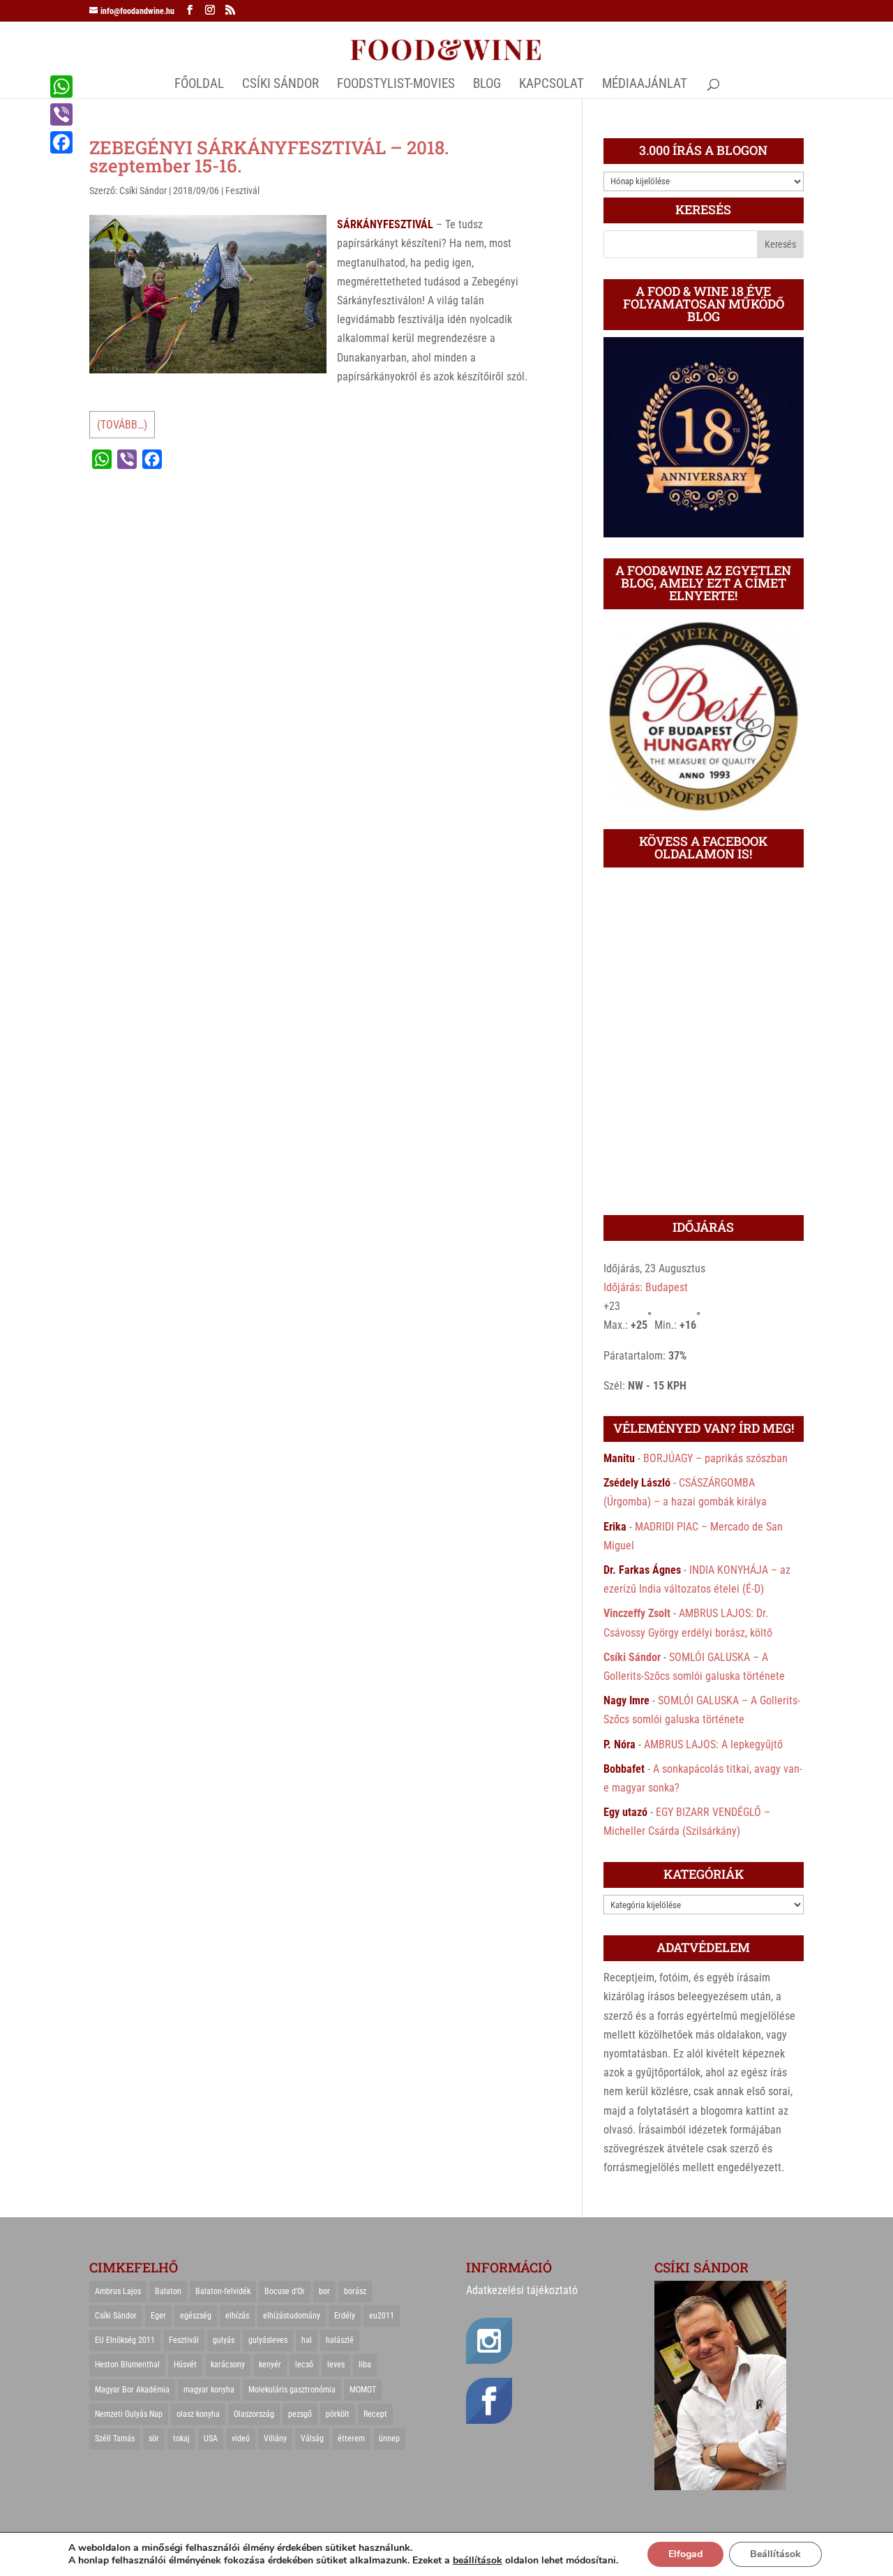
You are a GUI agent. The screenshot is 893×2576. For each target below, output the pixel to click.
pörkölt (338, 2414)
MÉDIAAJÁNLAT (645, 85)
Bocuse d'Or (285, 2291)
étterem (351, 2439)
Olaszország (254, 2414)
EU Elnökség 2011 (125, 2340)
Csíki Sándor (143, 191)
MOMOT (363, 2390)
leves (336, 2365)
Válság (312, 2439)
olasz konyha (198, 2414)
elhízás (237, 2316)
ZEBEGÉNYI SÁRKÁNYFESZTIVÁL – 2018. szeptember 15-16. (269, 156)
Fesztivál (242, 191)
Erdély (345, 2316)
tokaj (181, 2439)
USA (211, 2439)
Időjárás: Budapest (646, 1287)
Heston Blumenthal (127, 2365)
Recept (375, 2414)
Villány (275, 2439)
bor (324, 2291)
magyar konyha (209, 2390)
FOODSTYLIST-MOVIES (396, 85)
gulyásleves (268, 2340)
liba (365, 2365)
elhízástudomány (292, 2316)
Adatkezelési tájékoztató (522, 2290)
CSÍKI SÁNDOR (280, 85)
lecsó (304, 2365)
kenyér (270, 2365)
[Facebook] (61, 142)
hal (307, 2340)
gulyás (224, 2340)
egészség (196, 2316)
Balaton (168, 2291)
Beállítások (775, 2554)
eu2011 (382, 2316)
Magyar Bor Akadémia (132, 2390)
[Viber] (61, 114)
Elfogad (685, 2554)
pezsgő (300, 2414)
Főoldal (199, 85)
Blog (487, 85)
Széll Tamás (115, 2439)
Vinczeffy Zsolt (637, 1613)
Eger (158, 2316)
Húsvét (185, 2365)
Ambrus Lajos (118, 2291)
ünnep (389, 2439)
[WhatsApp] (61, 87)
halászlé (340, 2340)
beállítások (478, 2561)
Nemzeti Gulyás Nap (129, 2414)
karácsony (228, 2365)
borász (355, 2291)
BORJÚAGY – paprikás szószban (715, 1458)
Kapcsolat (551, 85)
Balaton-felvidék (223, 2291)
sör (154, 2439)
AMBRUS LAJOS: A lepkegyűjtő (713, 1744)
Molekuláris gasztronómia (292, 2390)
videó (241, 2439)
